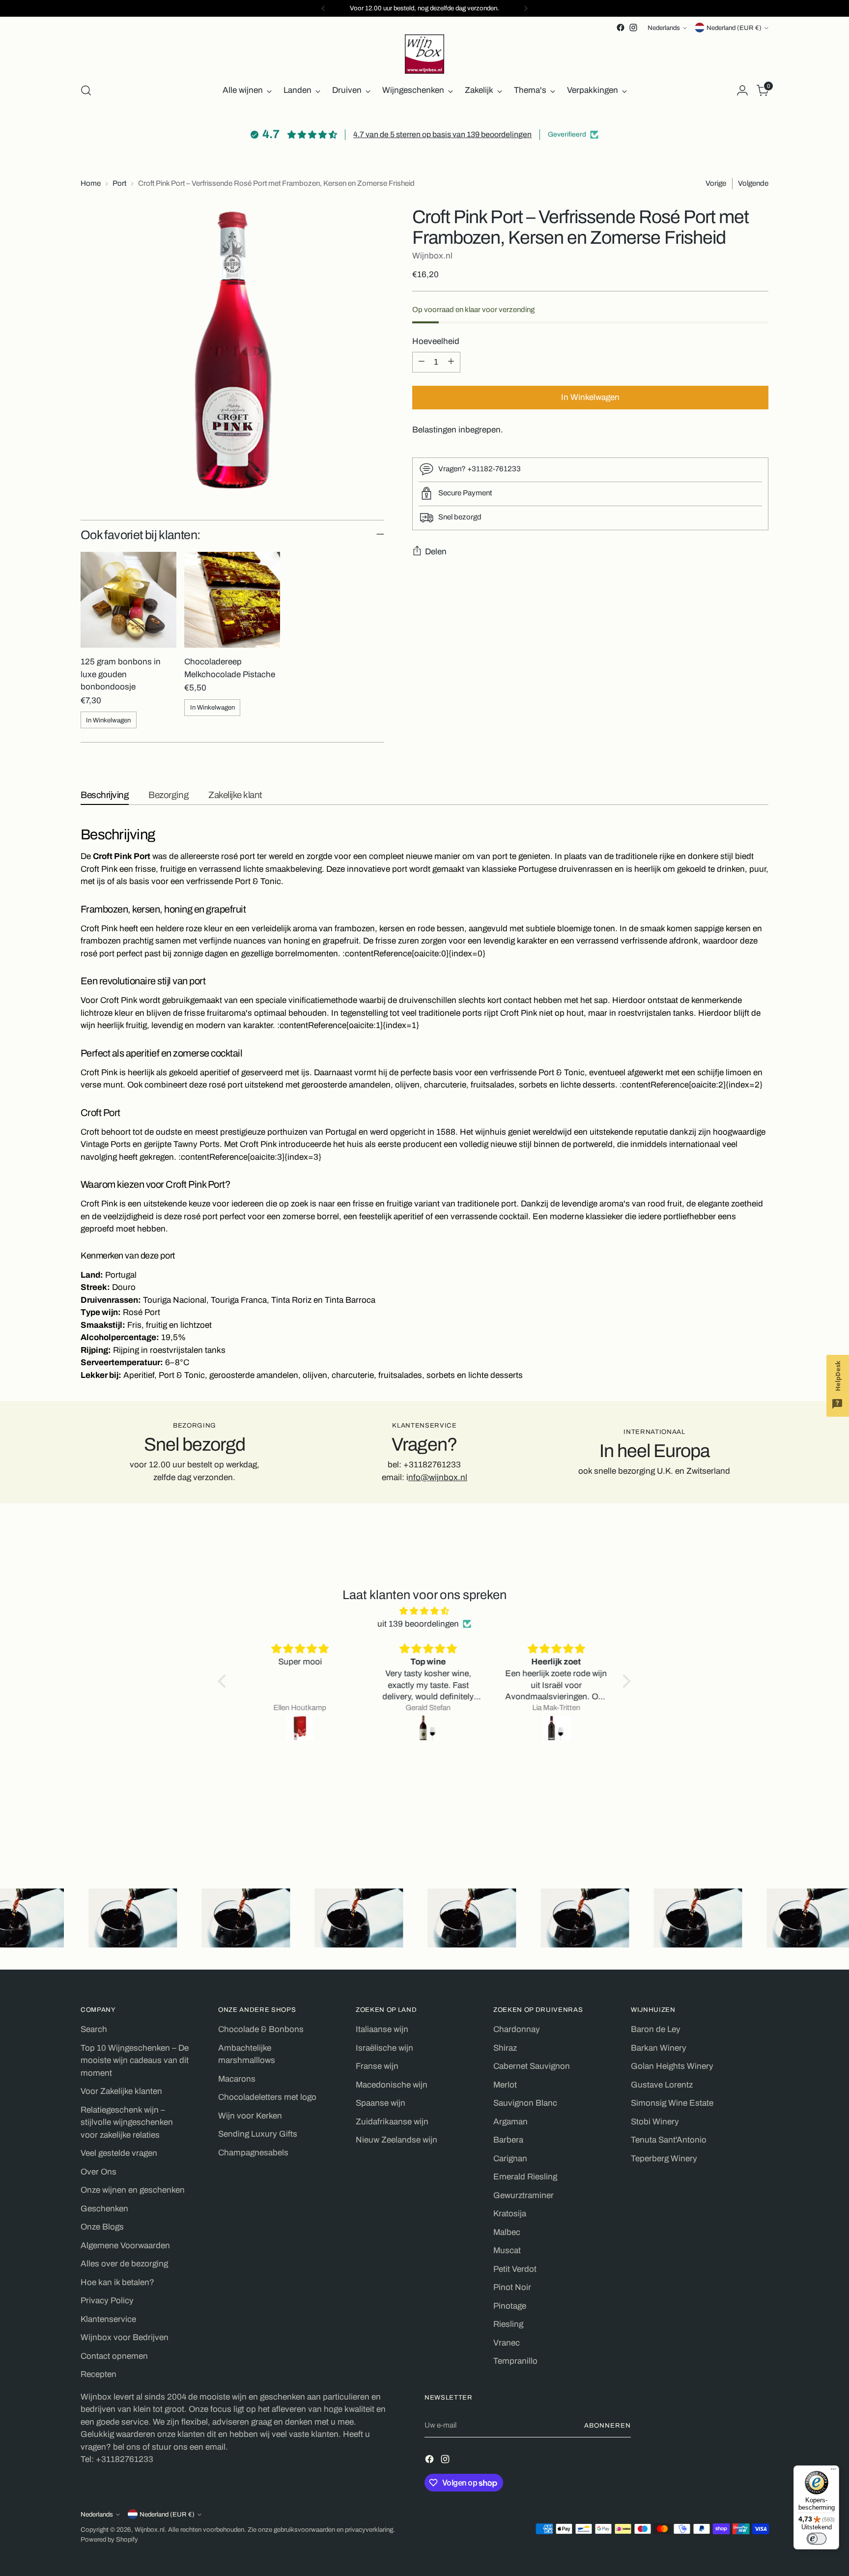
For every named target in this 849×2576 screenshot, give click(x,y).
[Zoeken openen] (86, 90)
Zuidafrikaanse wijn (392, 2122)
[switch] (817, 2539)
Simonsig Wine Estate (672, 2103)
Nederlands (664, 28)
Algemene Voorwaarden (125, 2246)
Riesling (508, 2324)
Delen (436, 551)
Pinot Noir (512, 2287)
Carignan (510, 2159)
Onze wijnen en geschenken (133, 2190)
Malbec (507, 2232)
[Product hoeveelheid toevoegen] (451, 362)
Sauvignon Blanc (525, 2103)
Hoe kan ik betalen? (117, 2282)
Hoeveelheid (436, 341)
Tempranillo (515, 2361)
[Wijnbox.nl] (424, 54)
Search (94, 2029)
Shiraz (505, 2048)
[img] (424, 1611)
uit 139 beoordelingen (418, 1624)
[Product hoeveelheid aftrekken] (422, 362)
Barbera (508, 2140)
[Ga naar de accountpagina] (742, 90)
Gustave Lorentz (662, 2085)
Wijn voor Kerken (250, 2116)
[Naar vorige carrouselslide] (737, 1835)
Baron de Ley (656, 2029)
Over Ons (99, 2172)
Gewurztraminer (524, 2195)
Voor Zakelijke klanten (121, 2091)
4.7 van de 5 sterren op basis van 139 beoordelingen (442, 134)
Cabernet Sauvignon (532, 2066)
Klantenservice (108, 2319)
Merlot (505, 2085)
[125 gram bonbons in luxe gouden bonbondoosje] (128, 600)
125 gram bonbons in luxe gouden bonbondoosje (121, 674)
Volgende (753, 183)
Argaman (510, 2122)
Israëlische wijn (384, 2048)
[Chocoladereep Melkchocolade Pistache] (232, 600)
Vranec (507, 2343)
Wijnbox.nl (432, 255)
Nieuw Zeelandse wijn (396, 2140)
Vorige (716, 183)
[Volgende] (526, 8)
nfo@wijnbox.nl (438, 1477)
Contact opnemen (114, 2356)
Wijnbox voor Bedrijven (125, 2337)
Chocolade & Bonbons (261, 2029)
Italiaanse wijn (382, 2029)
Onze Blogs (102, 2227)
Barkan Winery (659, 2048)
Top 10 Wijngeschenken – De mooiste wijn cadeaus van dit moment (135, 2061)
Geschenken (104, 2209)
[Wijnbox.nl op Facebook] (621, 28)
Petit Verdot (515, 2269)
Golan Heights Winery (672, 2066)
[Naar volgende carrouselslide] (760, 1835)
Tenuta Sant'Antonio (669, 2140)
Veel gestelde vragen (119, 2153)
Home (91, 183)
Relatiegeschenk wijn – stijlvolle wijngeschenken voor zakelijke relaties (127, 2122)
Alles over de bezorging (124, 2264)
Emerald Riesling (525, 2177)
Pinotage (510, 2306)
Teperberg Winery (664, 2159)
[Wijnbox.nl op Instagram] (633, 28)
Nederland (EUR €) (734, 28)
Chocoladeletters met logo (267, 2097)
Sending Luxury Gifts (258, 2134)
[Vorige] (323, 8)
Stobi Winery (655, 2122)
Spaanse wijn (381, 2103)
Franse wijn (377, 2066)
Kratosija (510, 2214)
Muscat (507, 2250)
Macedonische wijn (392, 2085)
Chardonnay (517, 2029)
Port (119, 183)
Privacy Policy (107, 2301)
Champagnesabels (253, 2153)
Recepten (99, 2374)
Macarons (237, 2079)
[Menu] (833, 2471)
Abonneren (608, 2425)
